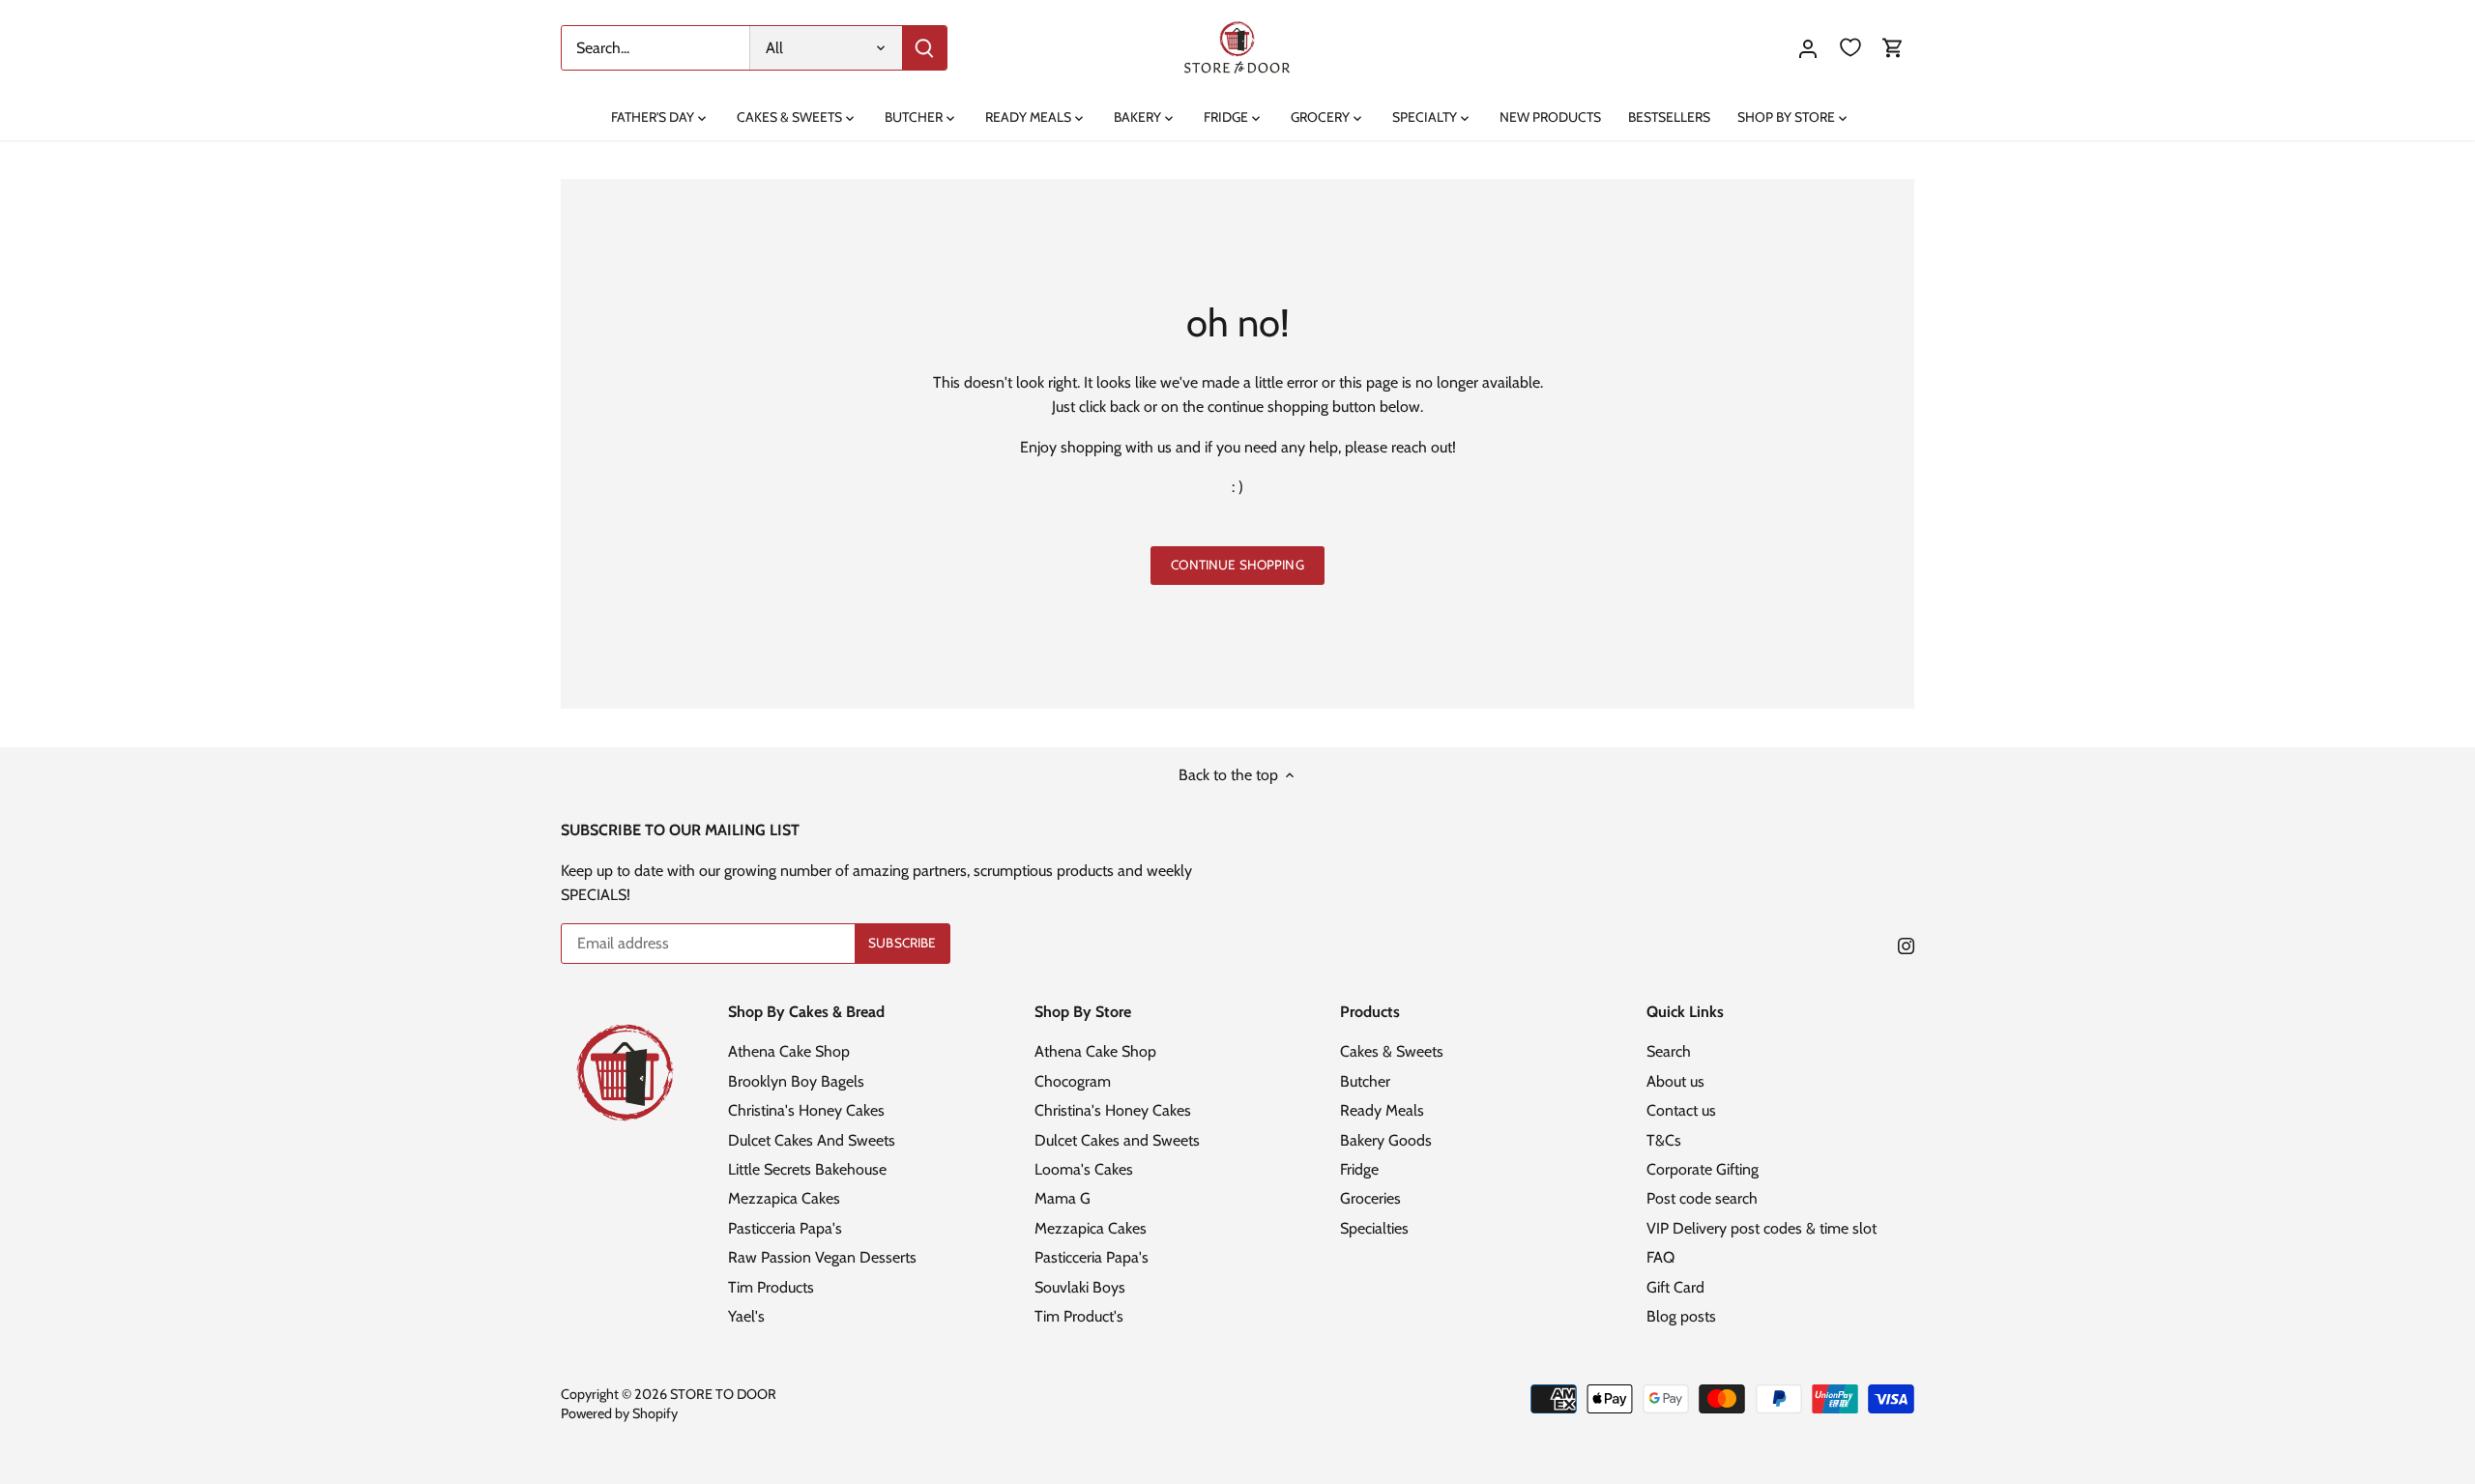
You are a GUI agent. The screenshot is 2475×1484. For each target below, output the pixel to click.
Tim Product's (1079, 1316)
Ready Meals (1382, 1110)
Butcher (1365, 1081)
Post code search (1702, 1198)
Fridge (1359, 1169)
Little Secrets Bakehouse (807, 1169)
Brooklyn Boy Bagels (796, 1081)
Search (1669, 1051)
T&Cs (1664, 1140)
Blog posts (1681, 1316)
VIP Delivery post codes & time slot (1762, 1228)
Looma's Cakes (1084, 1169)
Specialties (1374, 1228)
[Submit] (924, 48)
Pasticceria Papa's (785, 1228)
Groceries (1370, 1198)
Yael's (746, 1316)
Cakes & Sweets (1392, 1051)
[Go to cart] (1893, 48)
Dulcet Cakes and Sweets (1117, 1140)
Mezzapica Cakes (784, 1198)
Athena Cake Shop (789, 1051)
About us (1675, 1081)
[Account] (1808, 48)
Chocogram (1073, 1081)
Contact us (1681, 1110)
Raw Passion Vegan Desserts (822, 1257)
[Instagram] (1906, 945)
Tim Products (771, 1287)
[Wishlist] (1850, 48)
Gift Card (1675, 1287)
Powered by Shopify (619, 1413)
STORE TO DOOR (723, 1394)
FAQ (1660, 1257)
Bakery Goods (1386, 1140)
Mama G (1063, 1198)
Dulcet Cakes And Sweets (812, 1140)
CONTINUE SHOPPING (1237, 565)
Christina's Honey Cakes (806, 1110)
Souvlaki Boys (1080, 1287)
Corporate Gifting (1703, 1169)
